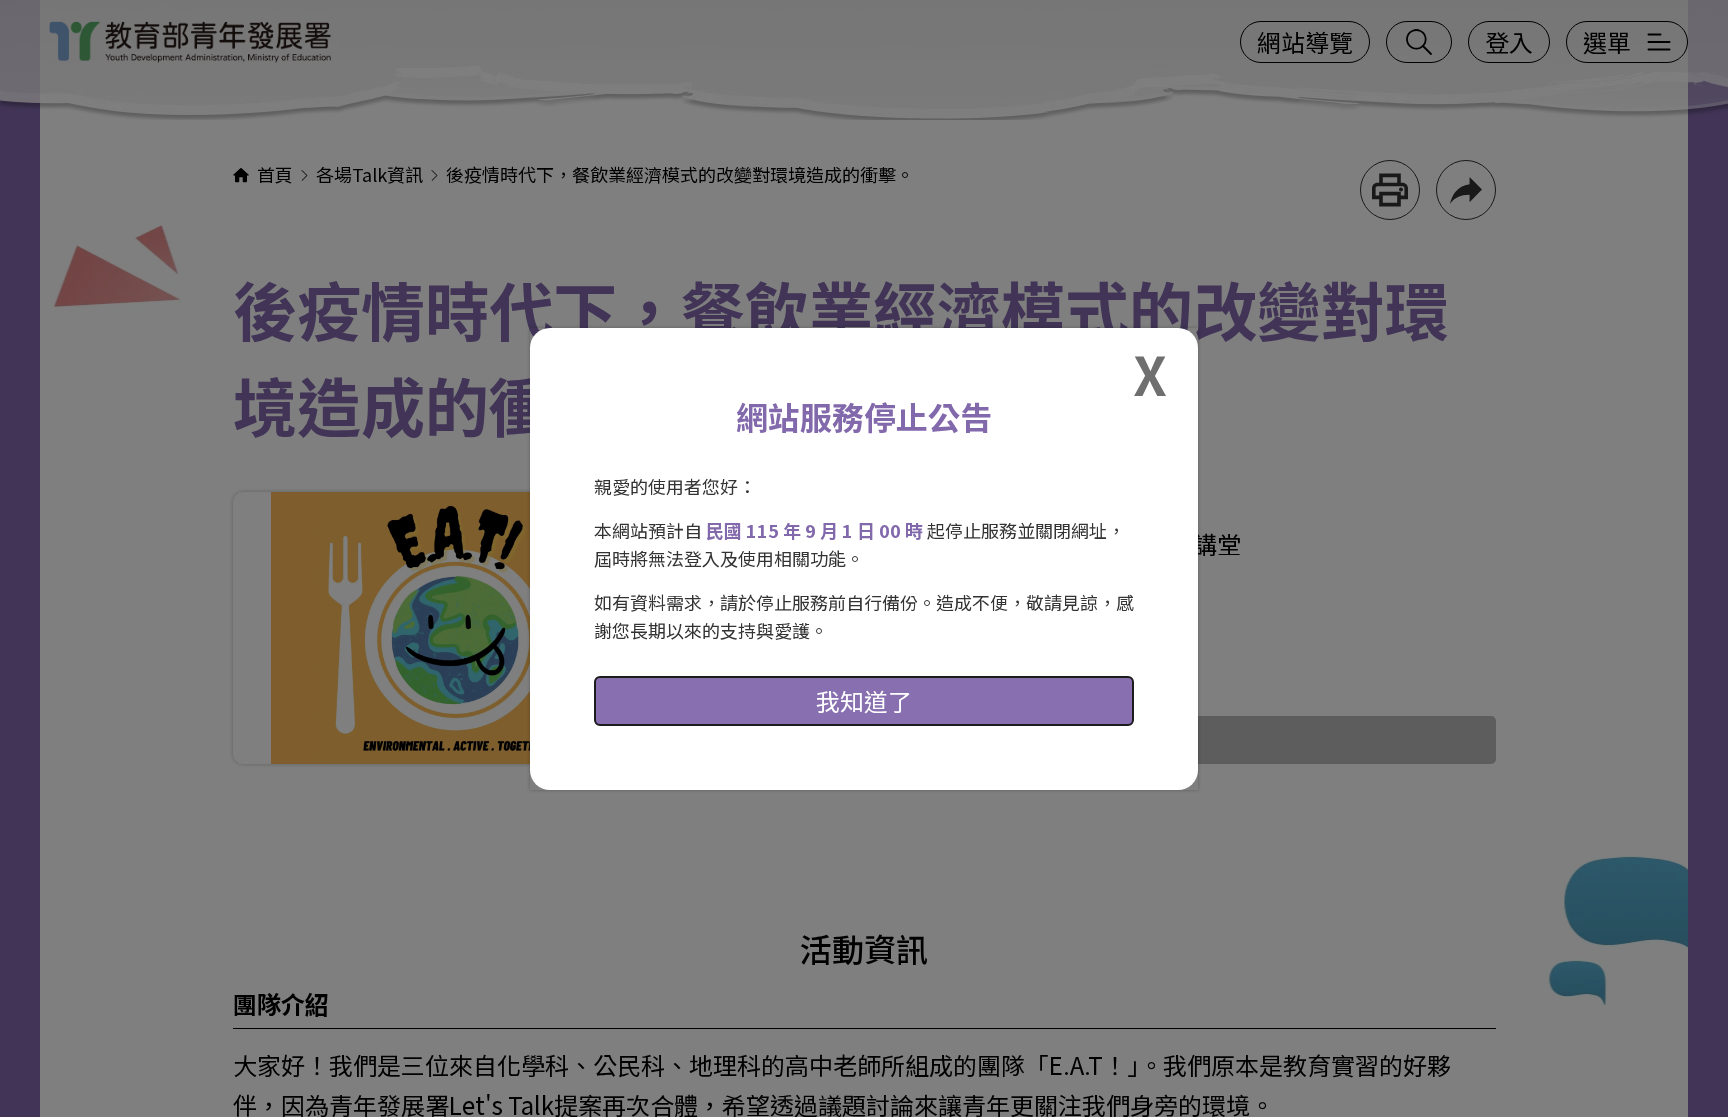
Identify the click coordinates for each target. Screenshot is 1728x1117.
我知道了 (864, 700)
